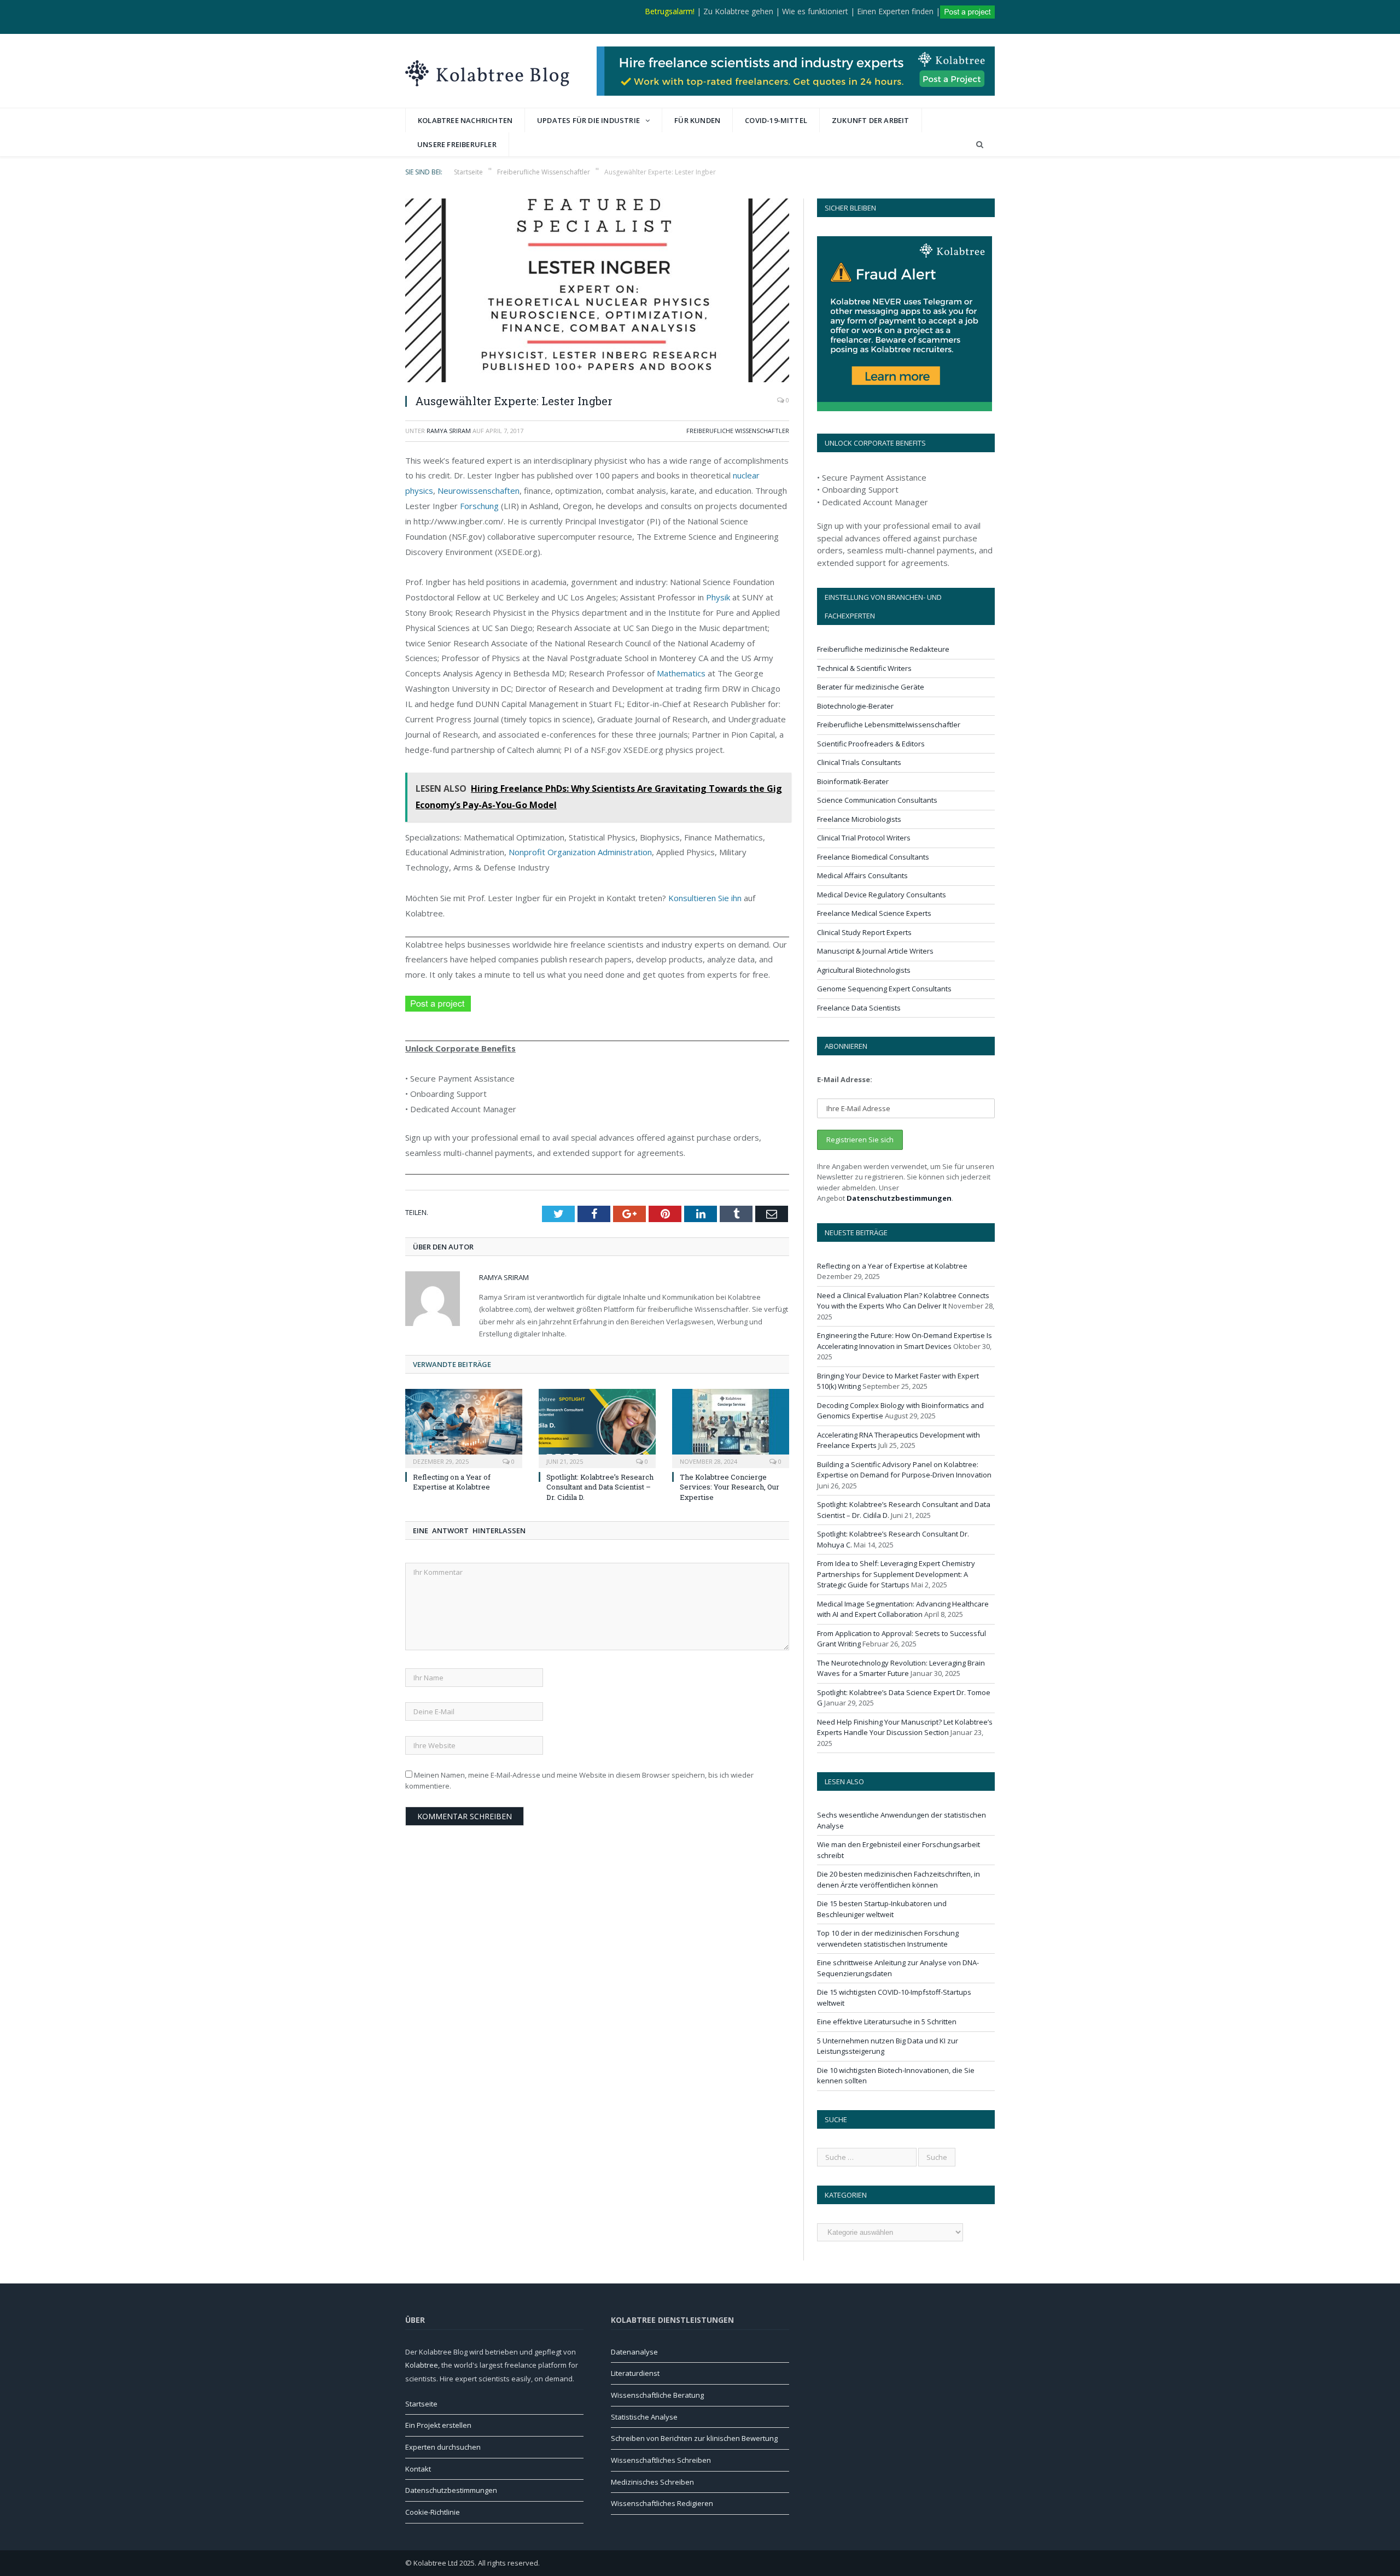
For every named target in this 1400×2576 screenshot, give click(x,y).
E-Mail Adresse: (845, 1079)
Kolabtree (422, 2365)
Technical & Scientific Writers (864, 668)
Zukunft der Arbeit (871, 120)
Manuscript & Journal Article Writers (875, 951)
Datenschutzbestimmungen (899, 1198)
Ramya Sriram (449, 431)
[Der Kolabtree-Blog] (487, 71)
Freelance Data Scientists (859, 1008)
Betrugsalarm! (670, 11)
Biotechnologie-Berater (855, 706)
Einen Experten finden (895, 11)
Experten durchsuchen (443, 2447)
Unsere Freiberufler (457, 144)
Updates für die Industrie (588, 120)
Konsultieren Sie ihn (705, 898)
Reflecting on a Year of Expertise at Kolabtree (452, 1482)
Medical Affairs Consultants (862, 875)
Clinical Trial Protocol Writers (864, 838)
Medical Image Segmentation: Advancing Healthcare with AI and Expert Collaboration (903, 1609)
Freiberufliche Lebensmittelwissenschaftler (889, 725)
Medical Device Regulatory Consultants (882, 895)
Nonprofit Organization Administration (580, 852)
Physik (718, 597)
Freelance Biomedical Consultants (873, 857)
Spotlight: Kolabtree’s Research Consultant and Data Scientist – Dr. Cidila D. (600, 1487)
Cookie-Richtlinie (433, 2512)
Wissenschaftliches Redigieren (662, 2503)
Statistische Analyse (644, 2417)
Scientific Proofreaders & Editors (871, 744)
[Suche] (980, 145)
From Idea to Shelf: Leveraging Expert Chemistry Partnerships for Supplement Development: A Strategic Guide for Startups (896, 1574)
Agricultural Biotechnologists (864, 970)
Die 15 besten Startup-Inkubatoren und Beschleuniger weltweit (882, 1909)
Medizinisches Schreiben (652, 2482)
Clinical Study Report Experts (864, 932)
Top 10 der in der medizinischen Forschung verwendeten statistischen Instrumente (888, 1938)
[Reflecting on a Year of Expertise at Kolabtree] (464, 1427)
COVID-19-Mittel (776, 120)
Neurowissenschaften (479, 490)
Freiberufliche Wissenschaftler (738, 431)
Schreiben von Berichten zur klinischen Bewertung (694, 2438)
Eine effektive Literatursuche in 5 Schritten (887, 2022)
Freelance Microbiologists (859, 819)
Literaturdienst (635, 2373)
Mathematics (681, 673)
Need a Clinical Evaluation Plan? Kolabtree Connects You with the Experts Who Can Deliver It (903, 1301)
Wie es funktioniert (815, 11)
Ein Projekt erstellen (438, 2425)
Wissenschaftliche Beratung (657, 2395)
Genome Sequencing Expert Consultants (884, 989)
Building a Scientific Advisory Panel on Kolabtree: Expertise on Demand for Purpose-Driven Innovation (904, 1470)
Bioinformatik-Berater (853, 781)
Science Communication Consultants (877, 800)
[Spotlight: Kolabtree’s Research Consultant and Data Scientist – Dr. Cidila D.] (597, 1427)
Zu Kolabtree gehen (738, 11)
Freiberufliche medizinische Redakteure (883, 649)
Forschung (479, 506)
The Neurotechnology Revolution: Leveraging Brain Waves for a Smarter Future (901, 1668)
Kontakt (418, 2469)
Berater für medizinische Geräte (871, 687)
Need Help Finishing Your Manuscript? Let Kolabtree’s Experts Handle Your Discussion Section (905, 1727)
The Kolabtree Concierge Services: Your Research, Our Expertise (730, 1487)
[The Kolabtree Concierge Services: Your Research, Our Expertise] (731, 1427)
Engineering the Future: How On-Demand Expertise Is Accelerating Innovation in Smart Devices (905, 1341)
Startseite (421, 2404)
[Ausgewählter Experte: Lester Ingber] (597, 292)
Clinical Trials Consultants (859, 762)
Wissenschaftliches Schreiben (661, 2460)
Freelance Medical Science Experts (874, 913)
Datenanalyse (634, 2352)
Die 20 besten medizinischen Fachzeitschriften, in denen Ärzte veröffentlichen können (899, 1879)
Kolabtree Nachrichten (465, 120)
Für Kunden (697, 120)
